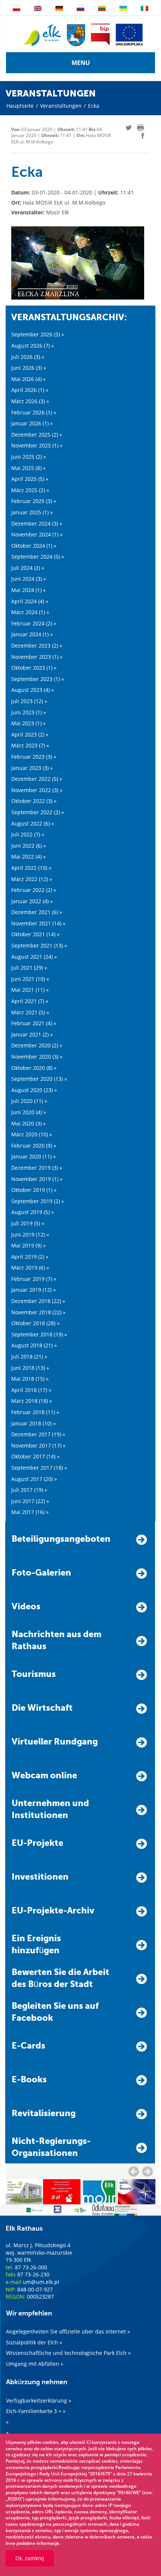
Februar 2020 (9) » (34, 1146)
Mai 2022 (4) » (28, 856)
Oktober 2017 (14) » (35, 1456)
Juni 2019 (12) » (30, 1235)
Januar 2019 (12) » (34, 1290)
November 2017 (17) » (38, 1445)
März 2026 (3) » (30, 401)
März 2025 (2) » (30, 490)
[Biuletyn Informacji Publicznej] (100, 35)
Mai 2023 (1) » (28, 723)
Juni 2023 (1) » (29, 712)
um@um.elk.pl (41, 2282)
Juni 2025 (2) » (29, 457)
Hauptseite (20, 106)
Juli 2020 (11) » (29, 1101)
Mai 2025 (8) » (28, 468)
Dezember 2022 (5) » (37, 779)
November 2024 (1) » (37, 534)
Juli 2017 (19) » (29, 1490)
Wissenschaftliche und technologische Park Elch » (68, 2353)
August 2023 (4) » (33, 690)
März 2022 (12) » (32, 879)
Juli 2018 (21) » (29, 1357)
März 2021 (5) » (30, 1012)
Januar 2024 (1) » (32, 634)
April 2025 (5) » (30, 479)
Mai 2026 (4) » (28, 379)
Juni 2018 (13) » (30, 1368)
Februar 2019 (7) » (34, 1279)
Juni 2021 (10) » (30, 979)
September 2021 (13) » (39, 945)
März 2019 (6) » (30, 1268)
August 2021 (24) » (34, 957)
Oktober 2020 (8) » (34, 1068)
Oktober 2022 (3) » (34, 801)
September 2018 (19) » (39, 1334)
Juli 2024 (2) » (28, 568)
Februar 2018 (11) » (35, 1412)
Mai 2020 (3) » (28, 1123)
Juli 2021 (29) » (29, 968)
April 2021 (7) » (30, 1001)
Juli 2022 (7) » (28, 834)
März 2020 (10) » (32, 1134)
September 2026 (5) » (38, 334)
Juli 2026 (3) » (28, 357)
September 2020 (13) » (39, 1079)
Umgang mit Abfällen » (35, 2364)
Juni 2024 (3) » (29, 579)
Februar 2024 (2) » (34, 623)
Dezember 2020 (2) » (37, 1045)
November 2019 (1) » (37, 1179)
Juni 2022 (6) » (29, 846)
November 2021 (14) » (38, 923)
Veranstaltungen (61, 106)
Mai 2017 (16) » (30, 1512)
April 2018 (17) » (31, 1390)
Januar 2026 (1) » (32, 423)
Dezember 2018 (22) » (38, 1301)
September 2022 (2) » (38, 812)
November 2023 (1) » (37, 657)
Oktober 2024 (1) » (34, 546)
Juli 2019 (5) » (28, 1223)
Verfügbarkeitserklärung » (39, 2401)
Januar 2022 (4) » (32, 901)
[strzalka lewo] (148, 2171)
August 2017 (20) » (34, 1479)
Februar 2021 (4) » (34, 1023)
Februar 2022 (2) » (34, 890)
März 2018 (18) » (32, 1401)
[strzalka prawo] (134, 2171)
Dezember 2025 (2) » (37, 435)
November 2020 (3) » (37, 1057)
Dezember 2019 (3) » (37, 1168)
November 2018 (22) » (38, 1312)
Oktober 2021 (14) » (35, 934)
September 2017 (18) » (39, 1468)
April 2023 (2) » (30, 734)
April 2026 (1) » (30, 390)
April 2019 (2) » (30, 1257)
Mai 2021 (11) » (30, 990)
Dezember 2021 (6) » (37, 912)
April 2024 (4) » (30, 601)
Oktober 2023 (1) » (34, 668)
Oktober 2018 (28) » (35, 1323)
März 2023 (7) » (30, 745)
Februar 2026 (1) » (34, 412)
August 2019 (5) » (33, 1212)
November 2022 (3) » (37, 790)
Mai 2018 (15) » (30, 1379)
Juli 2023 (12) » (29, 701)
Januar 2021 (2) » (32, 1034)
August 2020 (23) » (34, 1090)
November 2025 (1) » (37, 445)
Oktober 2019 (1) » (34, 1190)
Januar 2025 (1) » (32, 512)
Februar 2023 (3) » (34, 757)
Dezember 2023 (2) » (37, 646)
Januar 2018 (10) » (34, 1423)
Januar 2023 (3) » (32, 768)
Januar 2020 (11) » (34, 1156)
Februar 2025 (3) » (34, 501)
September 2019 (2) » (38, 1201)
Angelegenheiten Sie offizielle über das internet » (68, 2331)
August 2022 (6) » (33, 823)
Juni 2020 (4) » (29, 1112)
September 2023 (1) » (38, 679)
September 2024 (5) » (38, 557)
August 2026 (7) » (33, 346)
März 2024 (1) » (30, 612)
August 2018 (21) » (34, 1345)
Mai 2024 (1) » (28, 590)
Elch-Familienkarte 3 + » (36, 2411)
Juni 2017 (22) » (30, 1501)
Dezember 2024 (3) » (37, 523)
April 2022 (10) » (31, 868)
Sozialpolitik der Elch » (34, 2342)
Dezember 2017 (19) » (38, 1434)
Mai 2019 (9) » (28, 1245)
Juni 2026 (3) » (29, 368)
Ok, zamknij (30, 2558)
